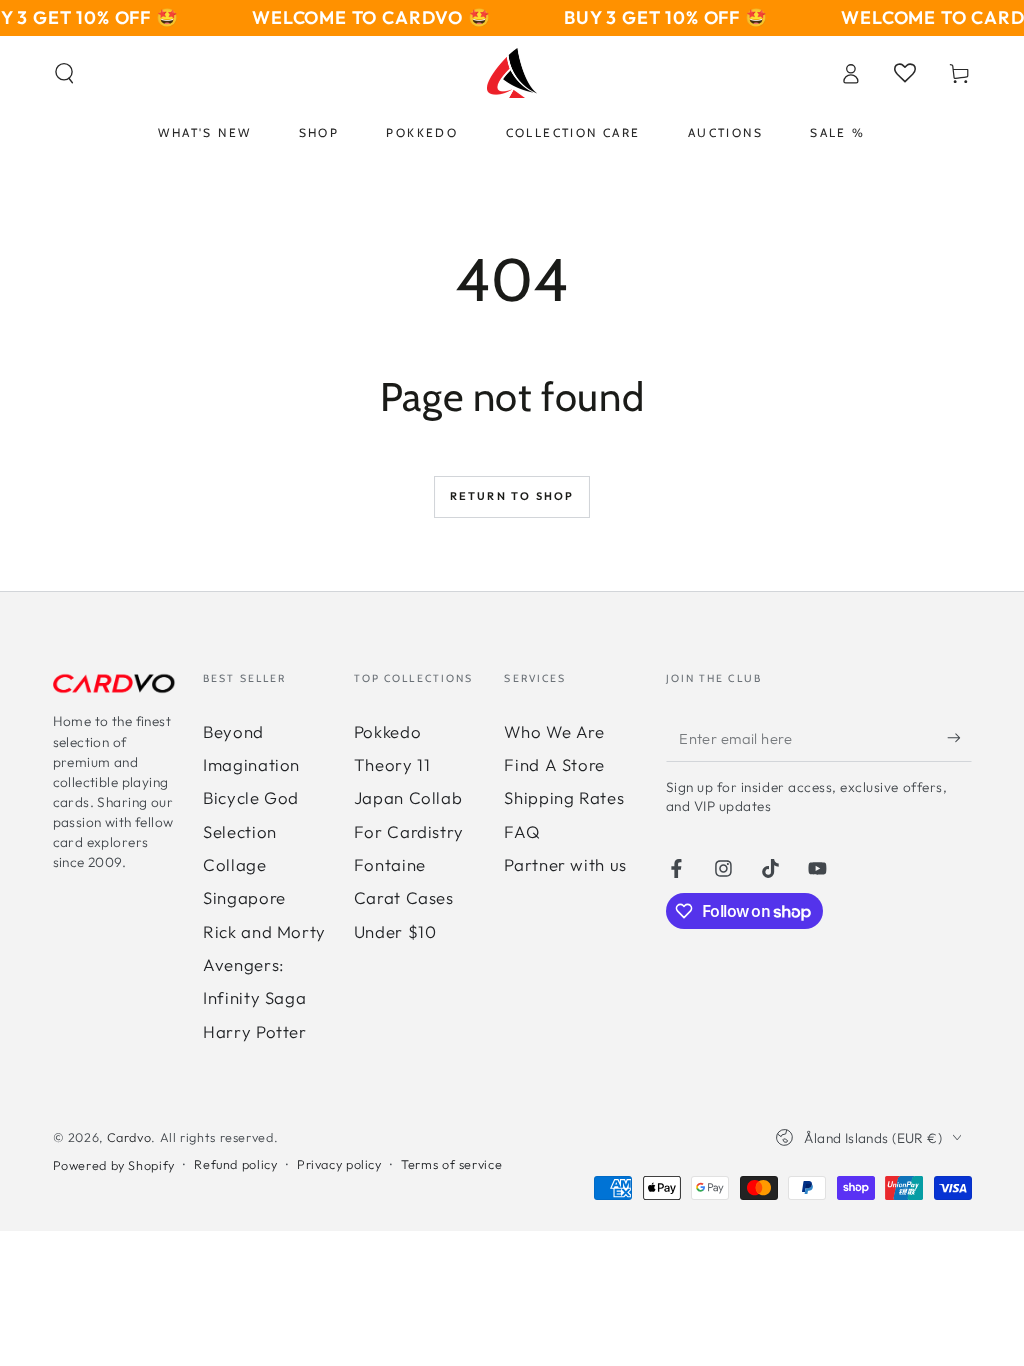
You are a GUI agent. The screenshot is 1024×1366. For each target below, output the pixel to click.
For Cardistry (409, 831)
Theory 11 (392, 764)
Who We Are (554, 731)
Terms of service (451, 1164)
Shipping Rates (564, 797)
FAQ (522, 831)
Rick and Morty (264, 931)
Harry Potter (255, 1031)
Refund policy (235, 1164)
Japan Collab (408, 797)
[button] (64, 73)
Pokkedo (387, 731)
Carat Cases (404, 897)
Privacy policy (339, 1164)
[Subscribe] (959, 738)
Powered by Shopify (114, 1165)
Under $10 (395, 931)
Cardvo (129, 1137)
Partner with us (565, 864)
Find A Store (554, 764)
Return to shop (512, 496)
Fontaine (390, 864)
